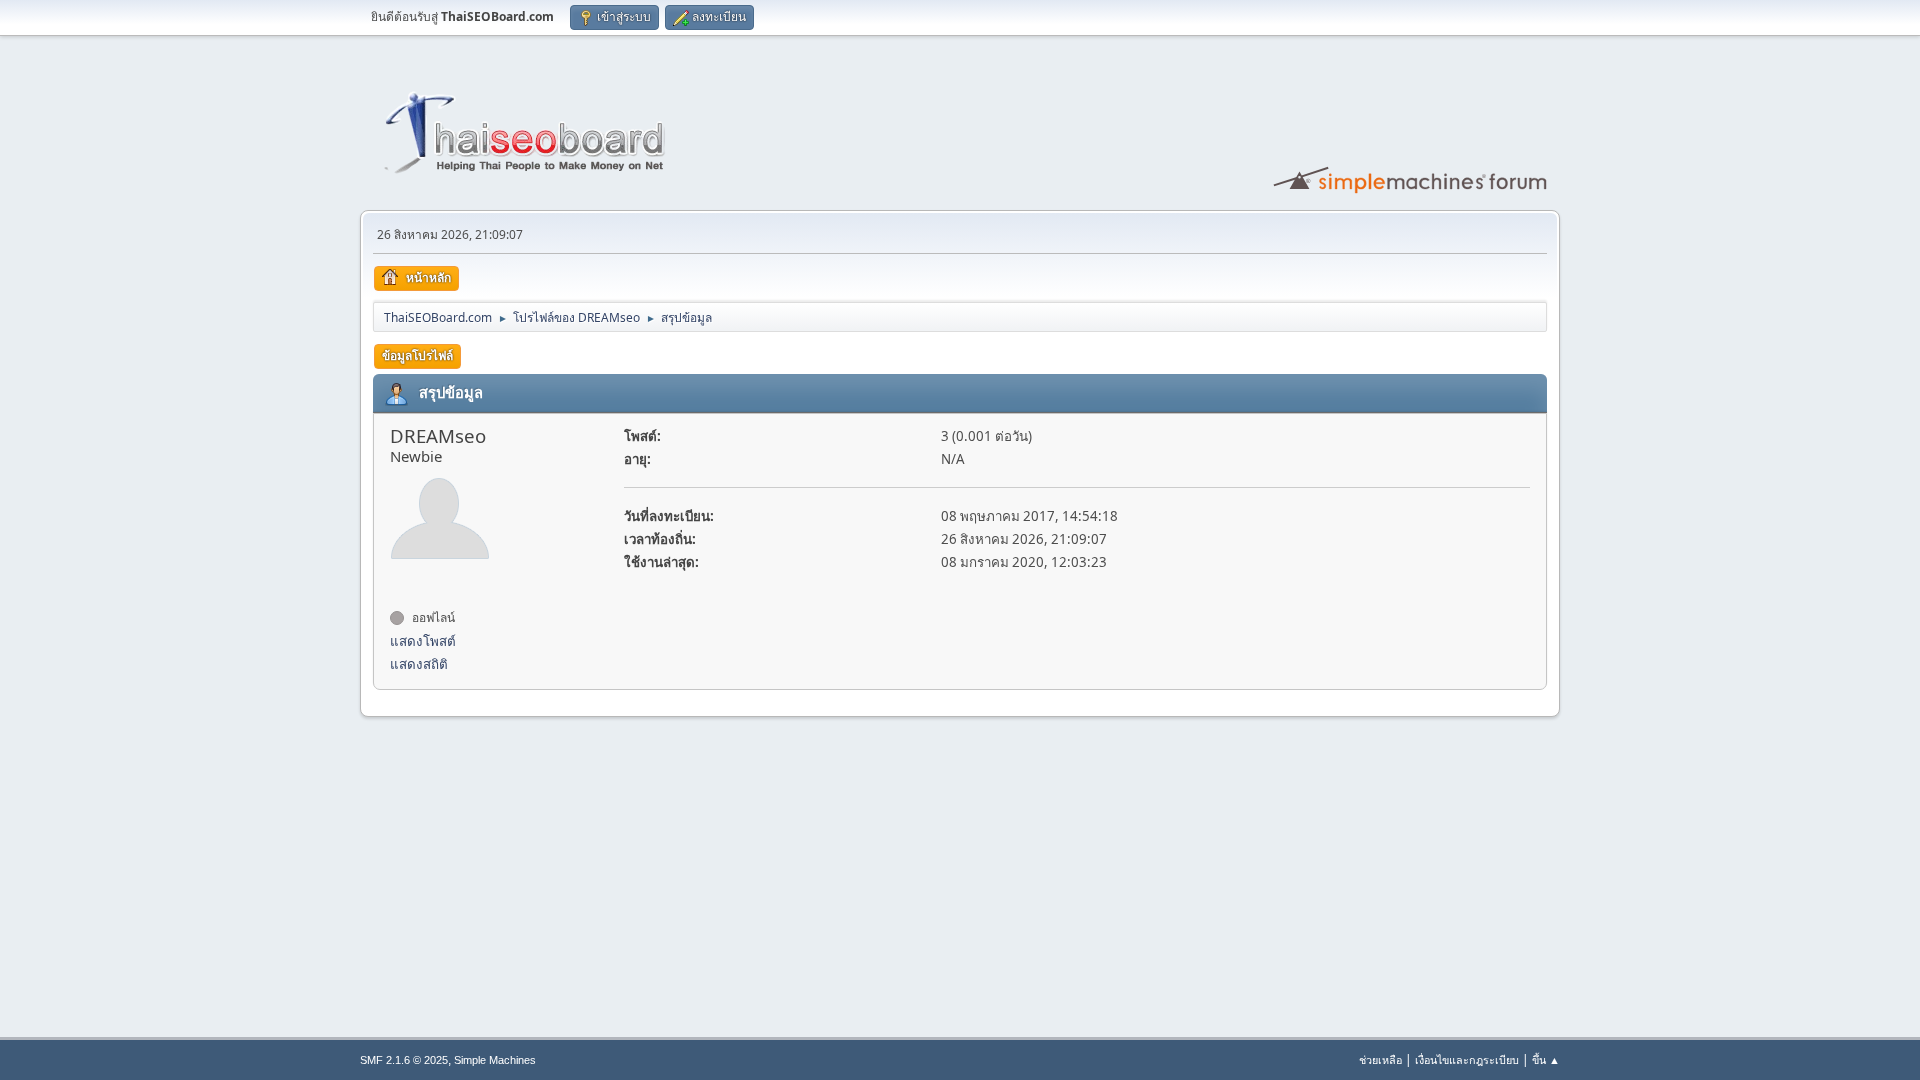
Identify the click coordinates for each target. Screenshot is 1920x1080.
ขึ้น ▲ (1546, 1059)
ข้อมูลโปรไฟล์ (417, 355)
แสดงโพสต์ (423, 641)
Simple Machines (495, 1060)
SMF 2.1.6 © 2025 (404, 1060)
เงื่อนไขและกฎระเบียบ (1467, 1059)
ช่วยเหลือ (1380, 1059)
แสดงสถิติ (419, 664)
